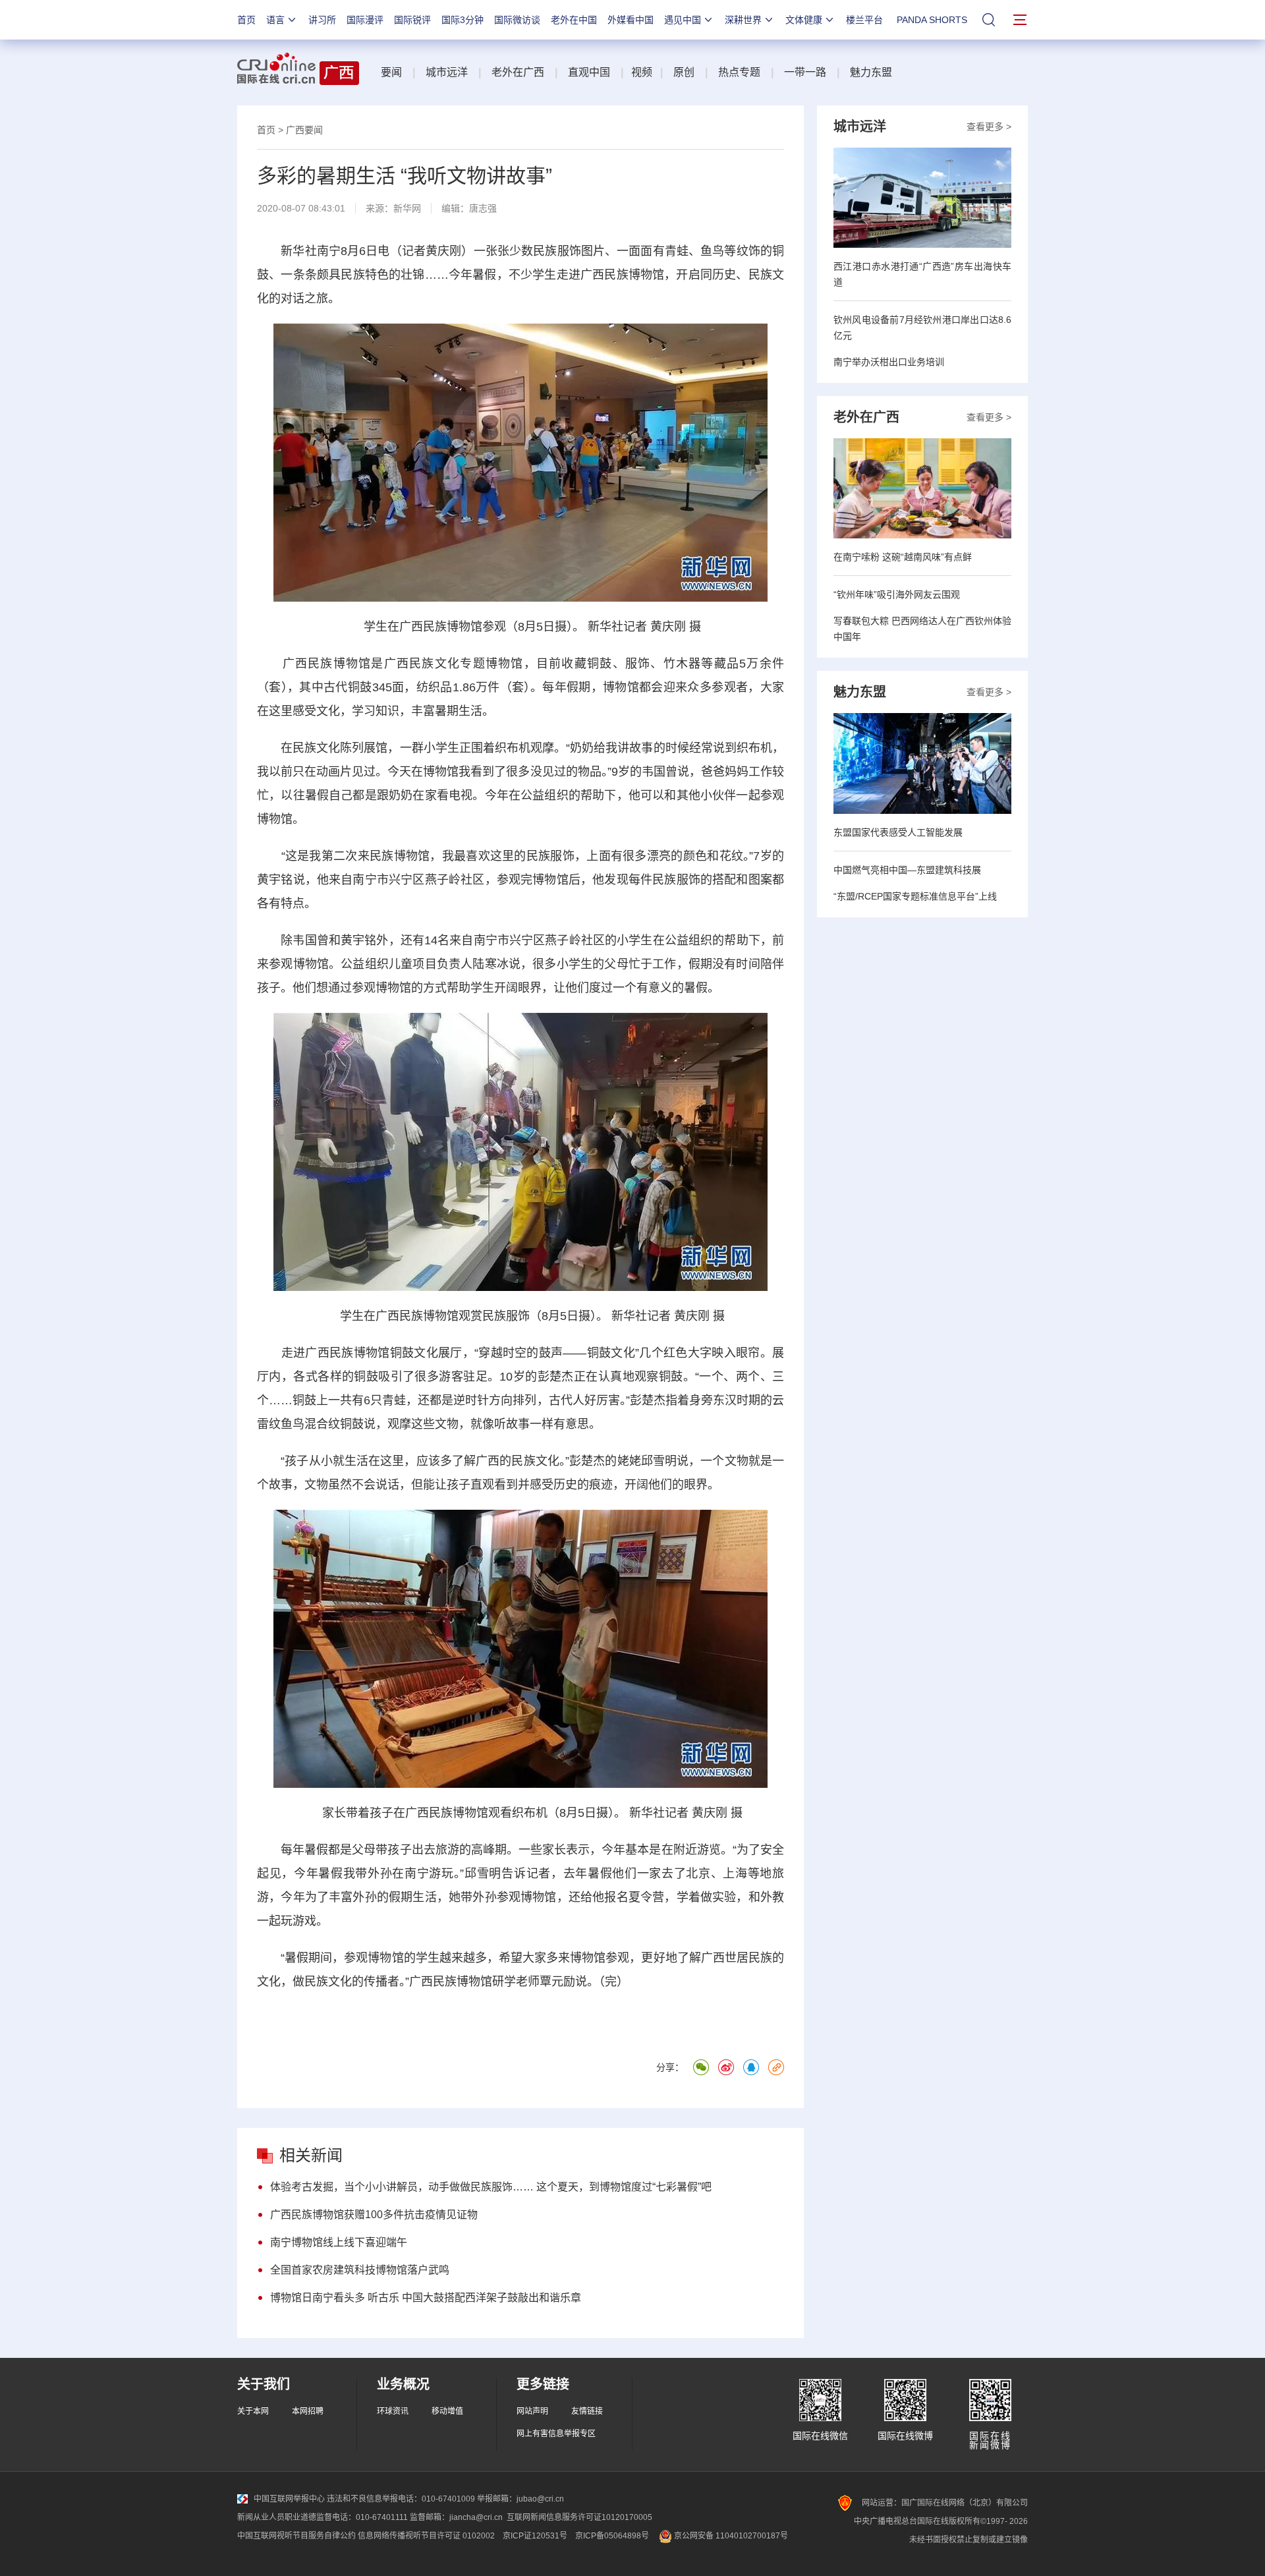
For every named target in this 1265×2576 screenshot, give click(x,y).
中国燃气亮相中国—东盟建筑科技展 (907, 870)
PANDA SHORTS (932, 20)
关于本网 (253, 2411)
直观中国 (589, 72)
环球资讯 (393, 2411)
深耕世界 (743, 20)
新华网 (407, 208)
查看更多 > (989, 127)
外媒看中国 (631, 20)
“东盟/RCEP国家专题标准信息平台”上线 (915, 896)
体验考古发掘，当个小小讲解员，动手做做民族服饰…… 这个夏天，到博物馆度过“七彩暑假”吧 (491, 2187)
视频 (642, 72)
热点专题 (739, 72)
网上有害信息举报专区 (556, 2434)
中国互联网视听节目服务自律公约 (296, 2536)
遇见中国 (683, 20)
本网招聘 (308, 2411)
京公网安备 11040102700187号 (730, 2536)
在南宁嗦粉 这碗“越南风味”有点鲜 (903, 557)
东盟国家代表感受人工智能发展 (898, 832)
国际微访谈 (517, 20)
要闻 (391, 72)
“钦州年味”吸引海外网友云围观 (897, 594)
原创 (684, 72)
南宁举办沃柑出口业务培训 (889, 362)
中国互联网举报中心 (289, 2499)
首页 (246, 20)
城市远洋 (447, 72)
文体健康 (804, 20)
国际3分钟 (463, 20)
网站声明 (532, 2411)
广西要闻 (304, 130)
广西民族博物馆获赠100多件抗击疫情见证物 (374, 2215)
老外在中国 (574, 20)
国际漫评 (365, 20)
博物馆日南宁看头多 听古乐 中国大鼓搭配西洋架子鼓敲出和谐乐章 (426, 2298)
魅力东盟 (871, 72)
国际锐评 (412, 20)
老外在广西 (518, 72)
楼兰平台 (864, 20)
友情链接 (587, 2411)
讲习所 (322, 20)
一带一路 (805, 72)
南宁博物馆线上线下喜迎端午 (339, 2242)
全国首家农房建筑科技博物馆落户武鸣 (360, 2270)
